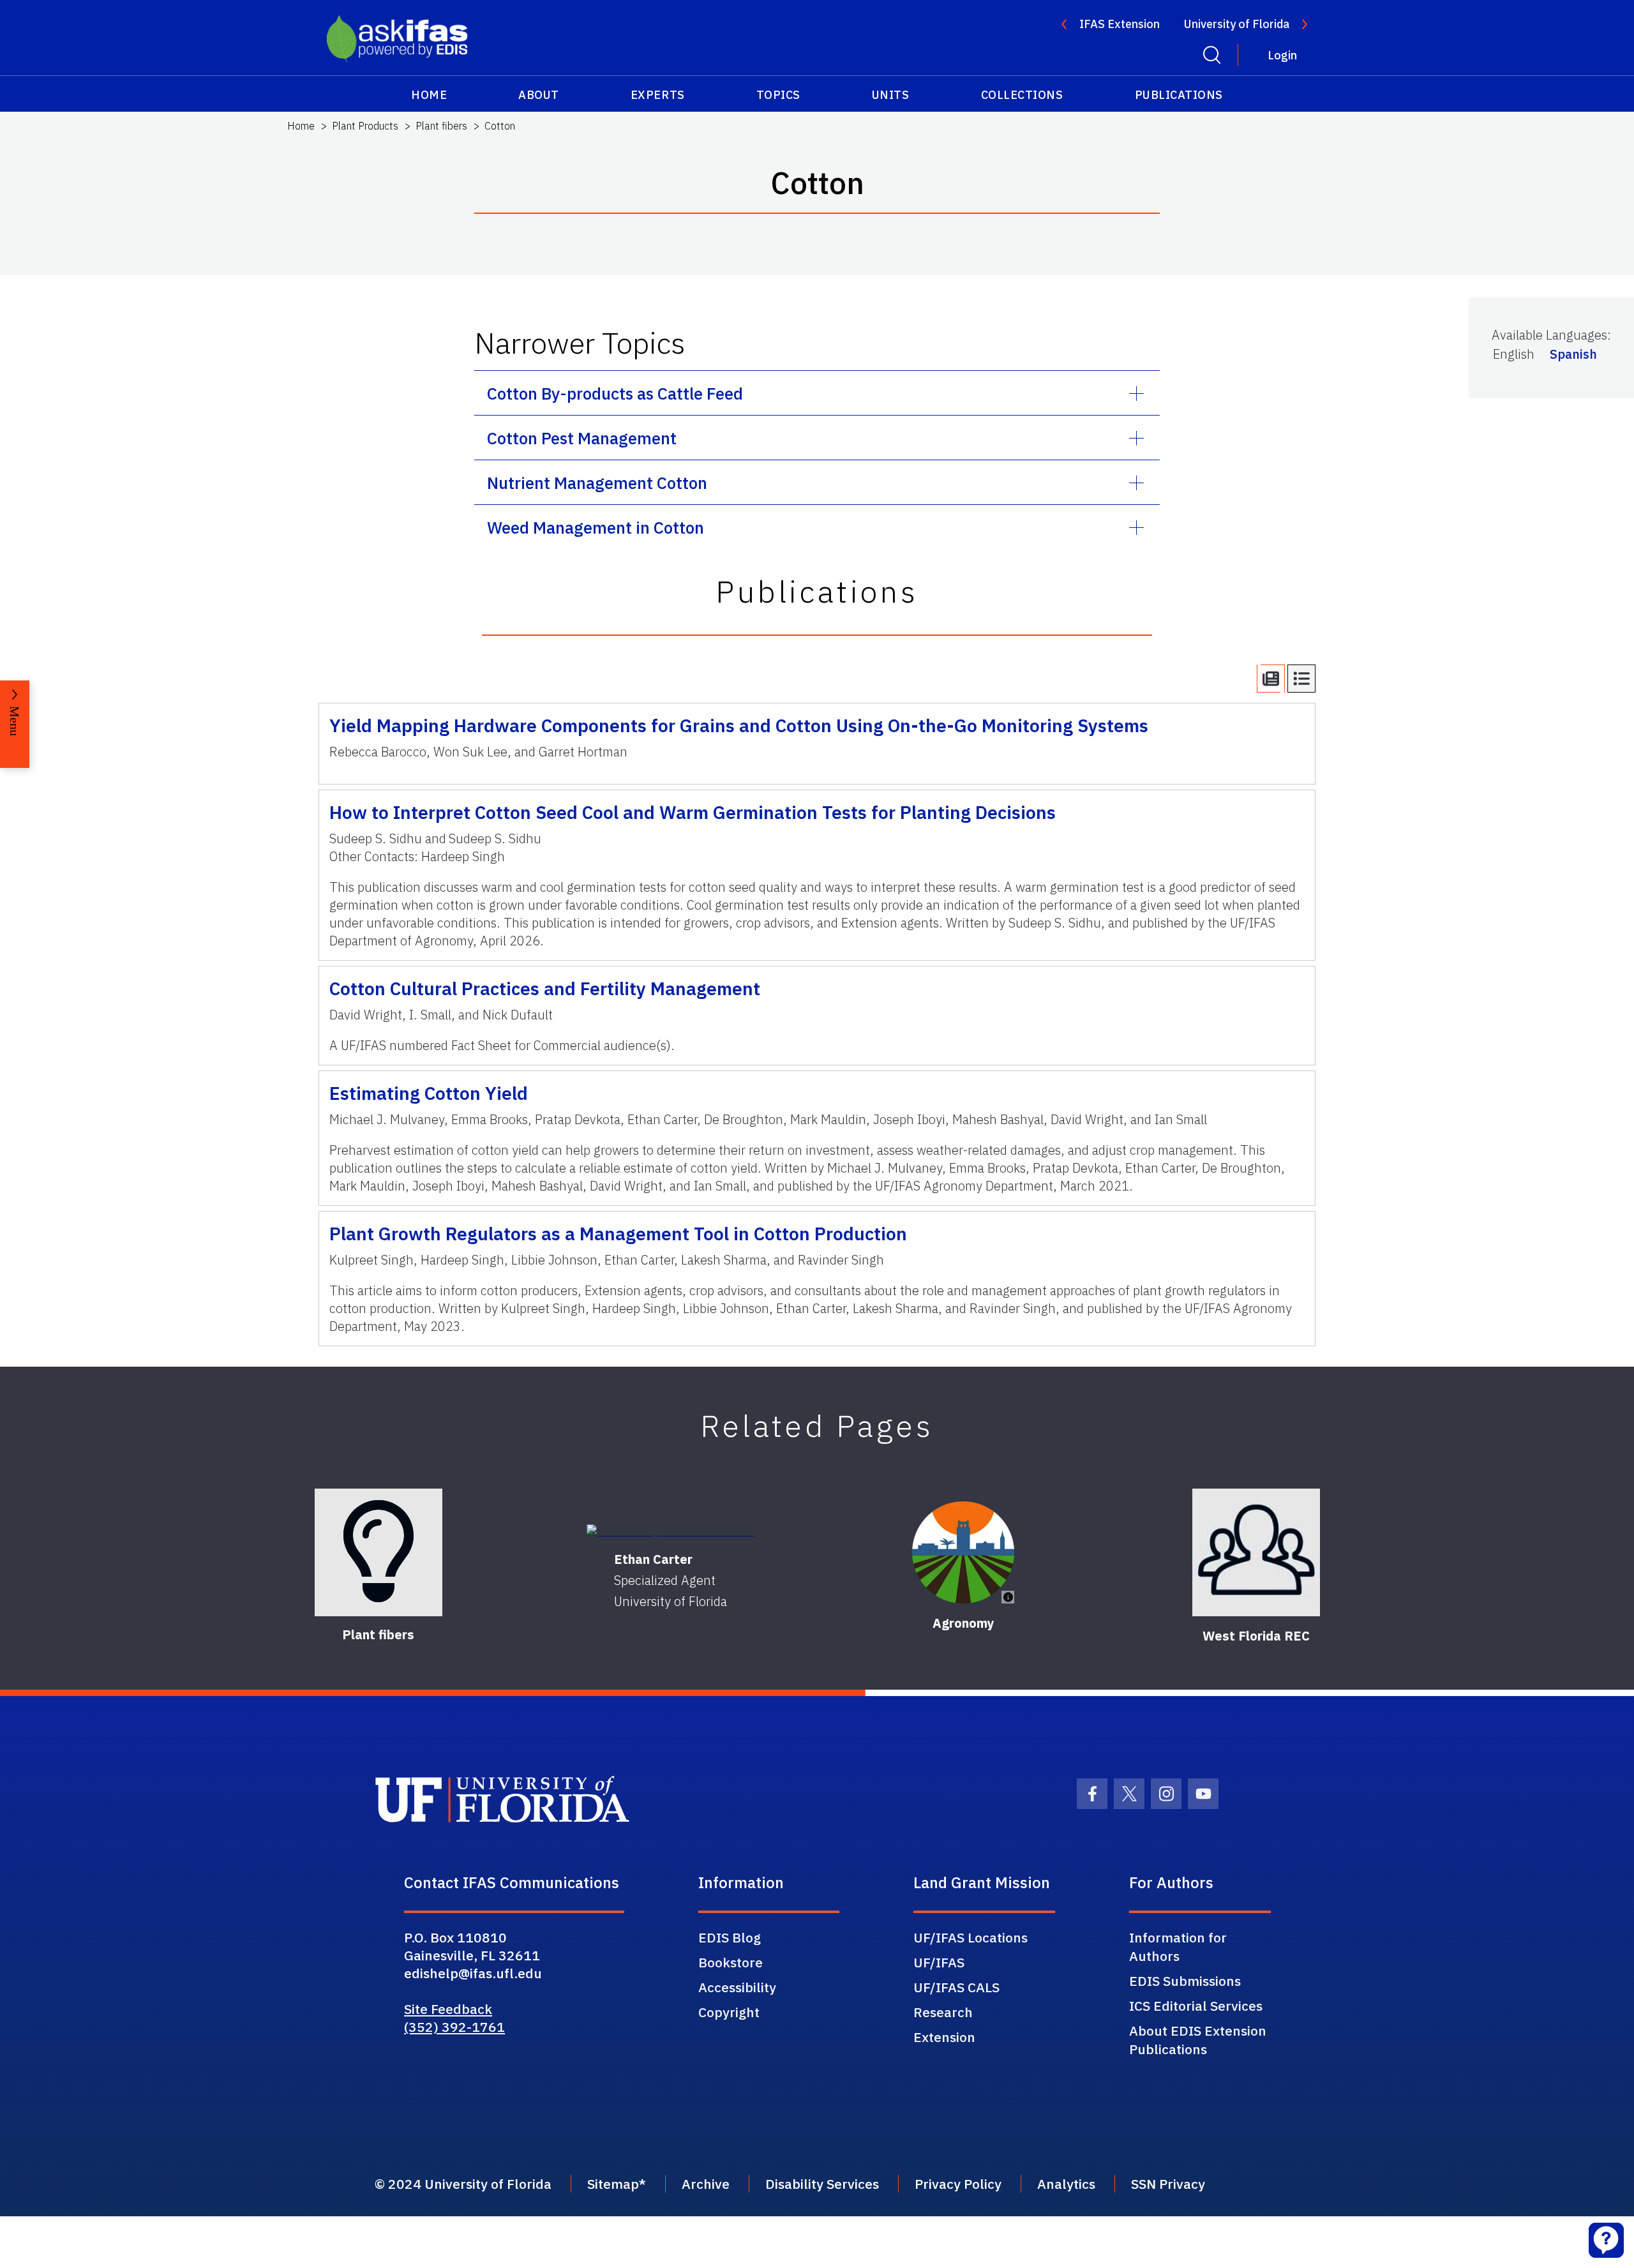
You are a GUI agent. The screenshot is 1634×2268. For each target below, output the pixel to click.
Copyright (729, 2012)
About (539, 95)
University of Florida (1237, 24)
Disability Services (822, 2184)
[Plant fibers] (379, 1552)
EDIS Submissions (1185, 1981)
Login (1282, 55)
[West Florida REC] (1256, 1552)
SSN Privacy (1168, 2184)
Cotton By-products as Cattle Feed (615, 393)
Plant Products (365, 126)
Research (943, 2012)
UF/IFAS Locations (971, 1937)
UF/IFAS (939, 1962)
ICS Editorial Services (1196, 2006)
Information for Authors (1178, 1947)
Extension (944, 2037)
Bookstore (731, 1962)
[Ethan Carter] (671, 1531)
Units (891, 95)
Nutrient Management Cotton (597, 483)
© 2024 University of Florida (463, 2184)
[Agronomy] (963, 1552)
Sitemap (613, 2184)
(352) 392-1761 (454, 2027)
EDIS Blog (730, 1937)
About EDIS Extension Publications (1198, 2040)
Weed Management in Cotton (596, 527)
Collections (1022, 95)
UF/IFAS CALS (956, 1987)
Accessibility (737, 1987)
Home (429, 95)
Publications (1179, 95)
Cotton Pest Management (582, 438)
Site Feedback (448, 2009)
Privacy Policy (958, 2184)
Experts (658, 95)
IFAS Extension (1120, 24)
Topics (778, 95)
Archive (706, 2184)
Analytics (1066, 2184)
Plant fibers (441, 126)
